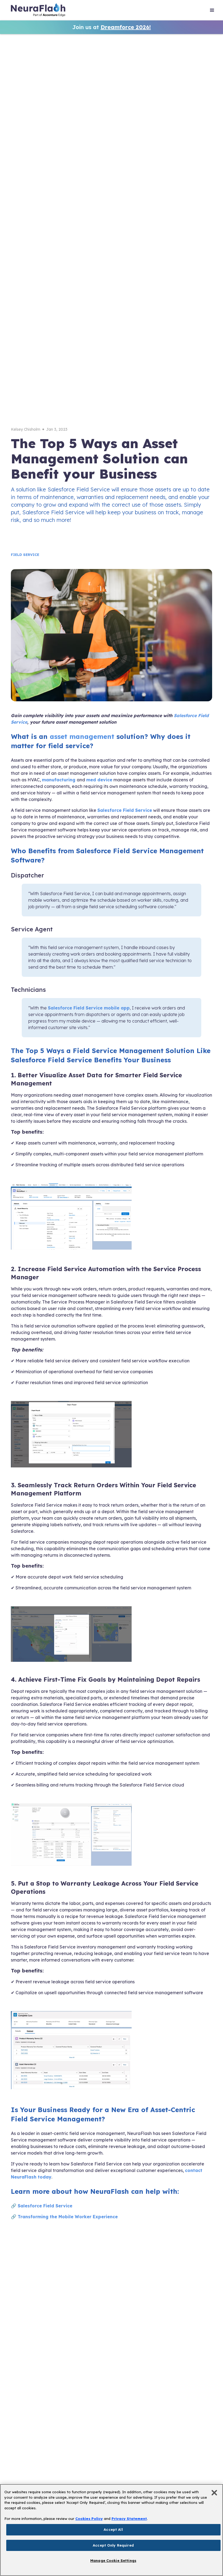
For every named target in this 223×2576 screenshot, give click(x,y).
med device (99, 780)
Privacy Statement (129, 2519)
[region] (112, 2530)
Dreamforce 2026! (126, 27)
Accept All (113, 2529)
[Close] (214, 2493)
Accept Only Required (113, 2545)
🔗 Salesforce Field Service (42, 2206)
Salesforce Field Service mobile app (89, 1008)
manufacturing (59, 780)
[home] (38, 11)
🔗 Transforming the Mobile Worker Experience (64, 2217)
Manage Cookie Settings (113, 2560)
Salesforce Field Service (125, 810)
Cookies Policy (89, 2519)
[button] (212, 11)
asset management (82, 736)
